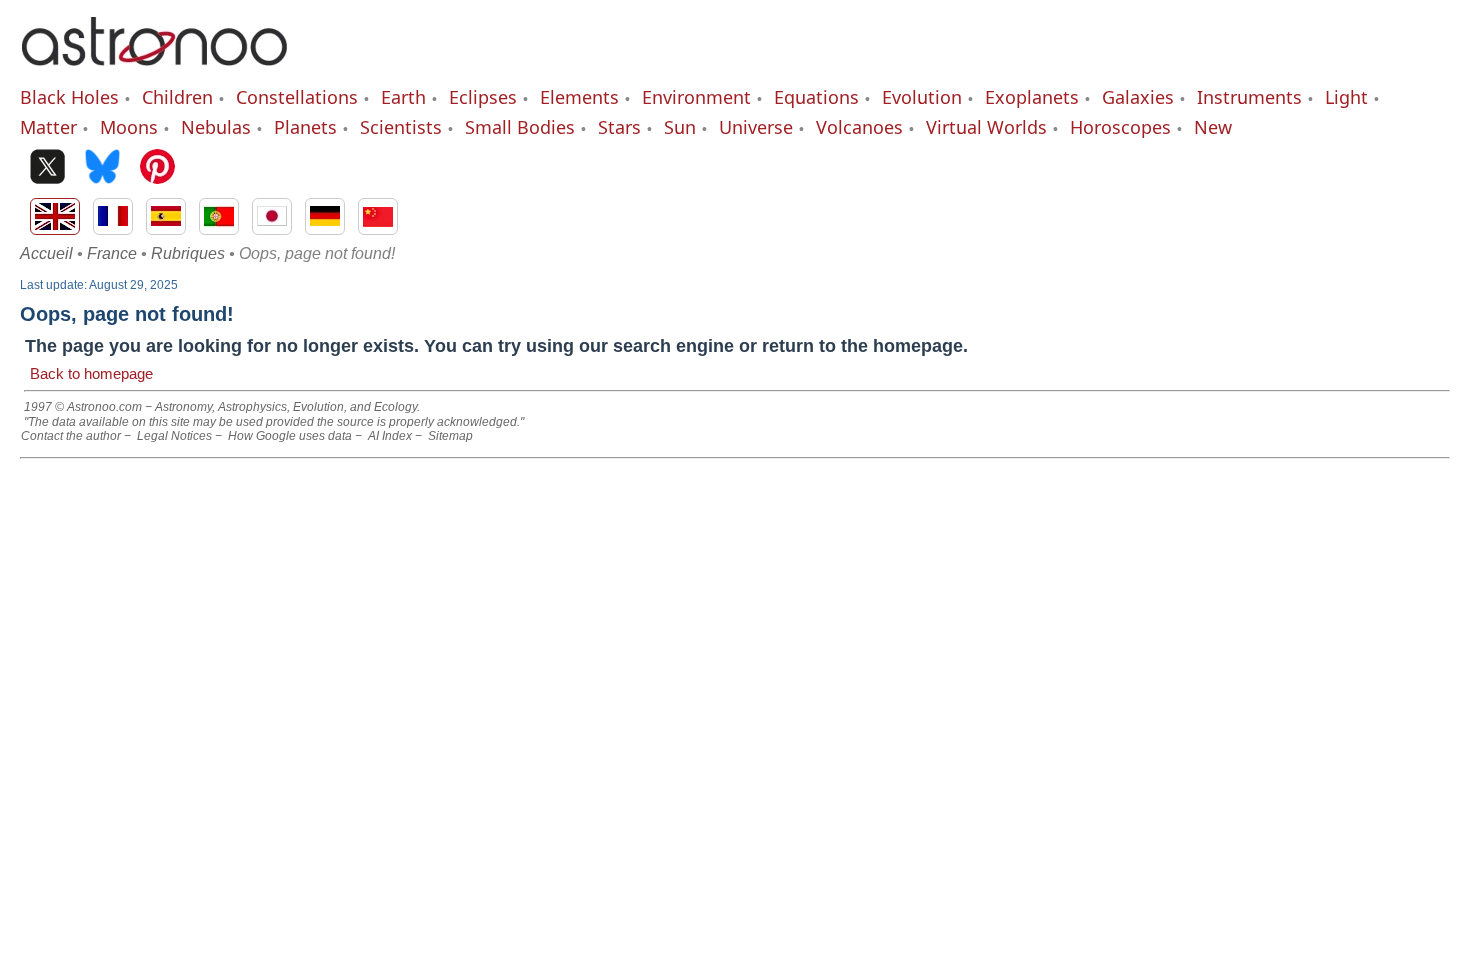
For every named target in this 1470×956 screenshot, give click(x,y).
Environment (696, 97)
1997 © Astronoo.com (83, 407)
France (112, 253)
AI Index (390, 436)
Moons (129, 127)
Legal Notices (174, 436)
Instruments (1249, 97)
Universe (756, 127)
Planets (305, 127)
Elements (579, 97)
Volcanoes (859, 127)
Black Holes (69, 97)
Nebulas (216, 127)
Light (1346, 97)
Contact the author (71, 436)
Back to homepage (91, 373)
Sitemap (450, 436)
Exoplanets (1032, 97)
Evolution (922, 97)
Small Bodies (520, 127)
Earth (403, 97)
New (1213, 127)
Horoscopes (1120, 127)
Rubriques (188, 253)
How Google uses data (290, 436)
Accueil (46, 253)
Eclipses (483, 97)
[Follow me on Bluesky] (102, 168)
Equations (816, 97)
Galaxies (1138, 97)
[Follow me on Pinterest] (157, 168)
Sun (680, 127)
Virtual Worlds (986, 127)
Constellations (297, 97)
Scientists (401, 127)
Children (177, 97)
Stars (619, 127)
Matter (48, 127)
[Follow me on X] (47, 168)
